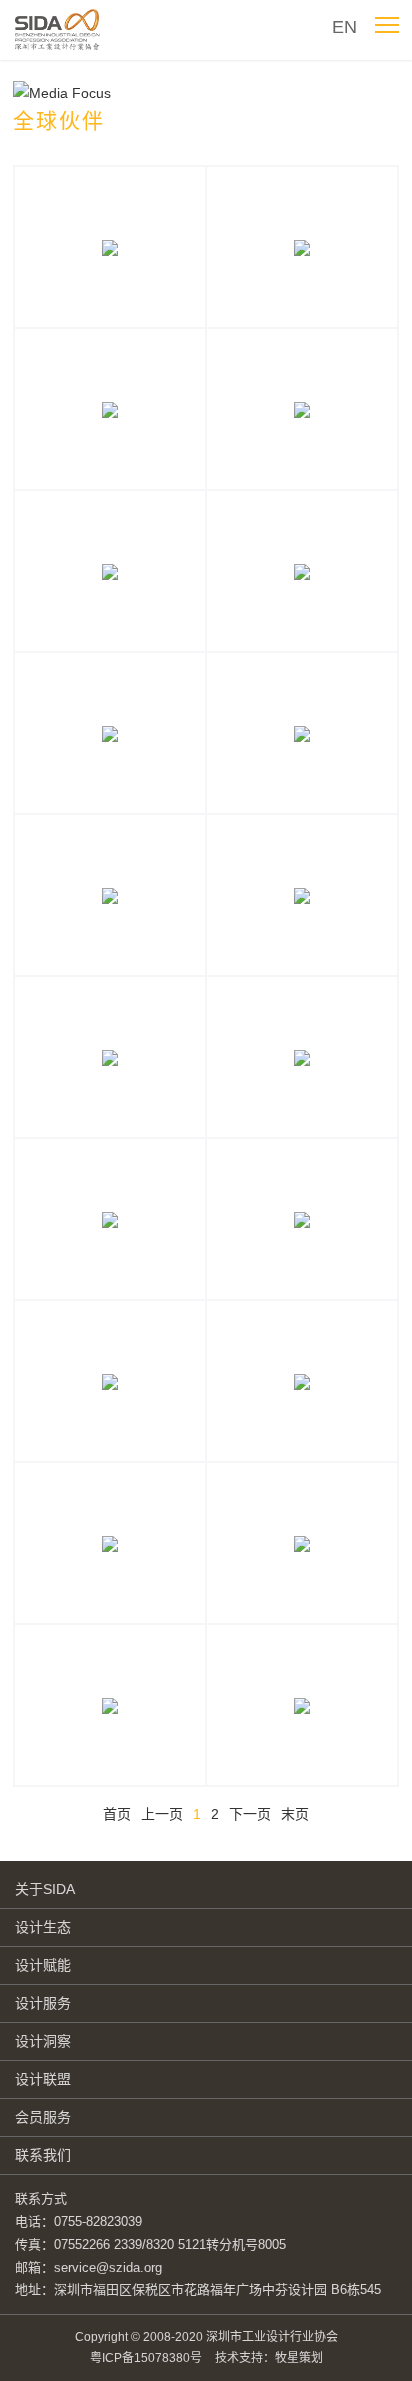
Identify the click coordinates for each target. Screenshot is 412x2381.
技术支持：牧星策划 (269, 2358)
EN (344, 27)
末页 (295, 1814)
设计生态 (43, 1927)
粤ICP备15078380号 (146, 2358)
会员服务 (43, 2117)
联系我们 (43, 2155)
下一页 (250, 1814)
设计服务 (43, 2003)
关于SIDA (45, 1889)
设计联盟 (43, 2079)
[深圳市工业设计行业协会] (60, 30)
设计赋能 (43, 1965)
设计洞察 (43, 2041)
